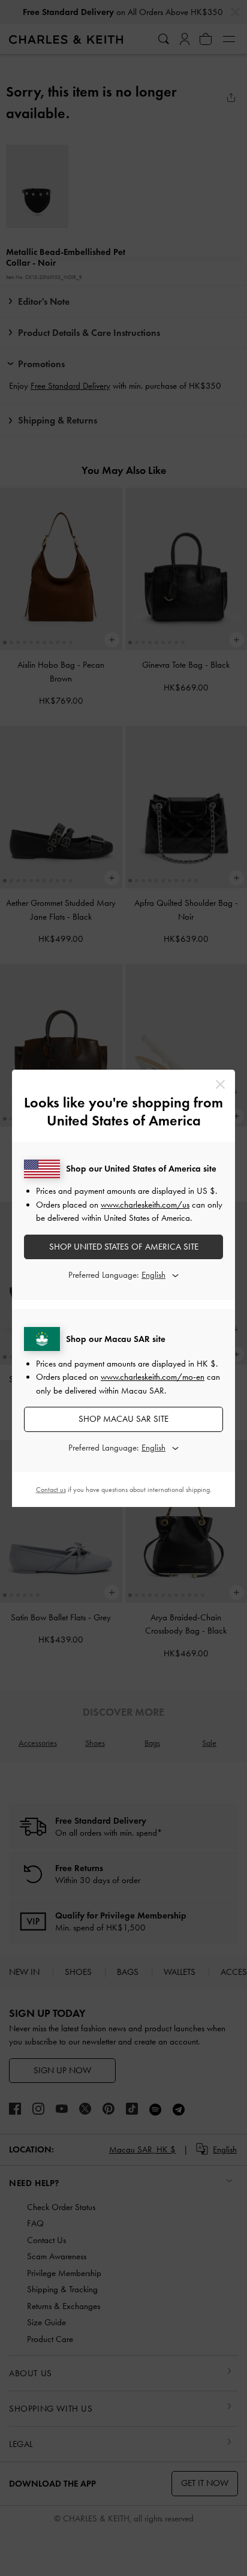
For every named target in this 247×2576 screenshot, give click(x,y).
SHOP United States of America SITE (124, 1247)
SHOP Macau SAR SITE (123, 1419)
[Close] (220, 1084)
